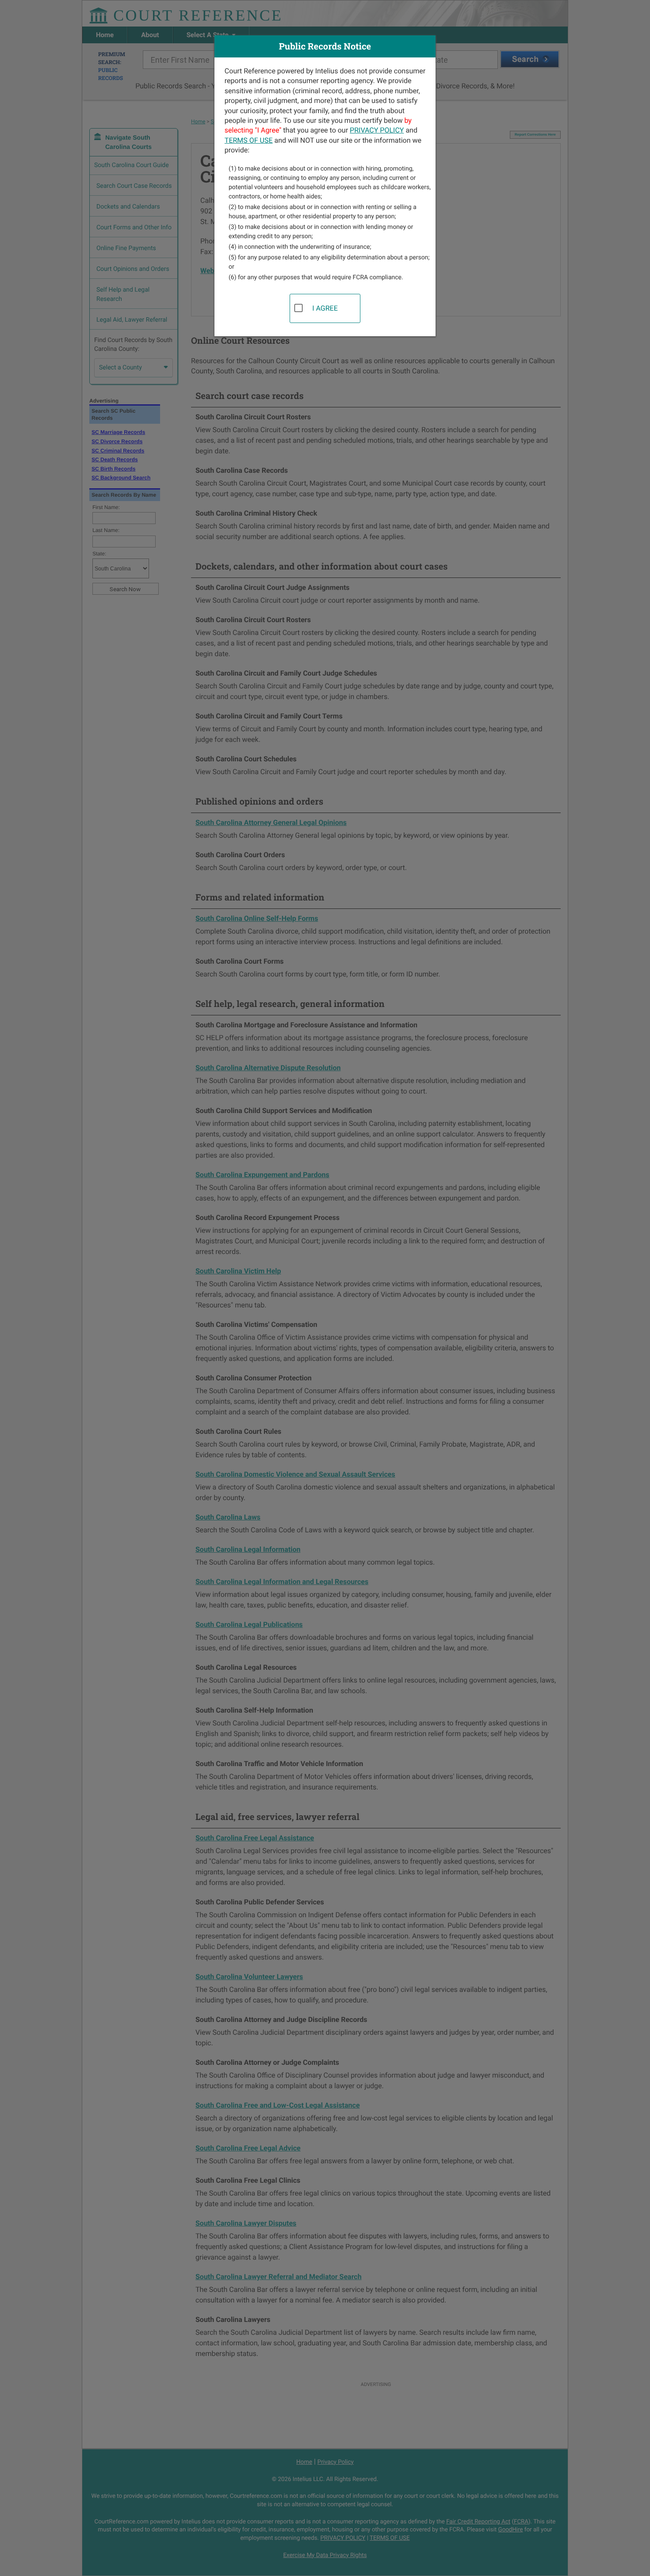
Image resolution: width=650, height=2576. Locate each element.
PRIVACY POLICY (377, 130)
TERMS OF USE (249, 140)
